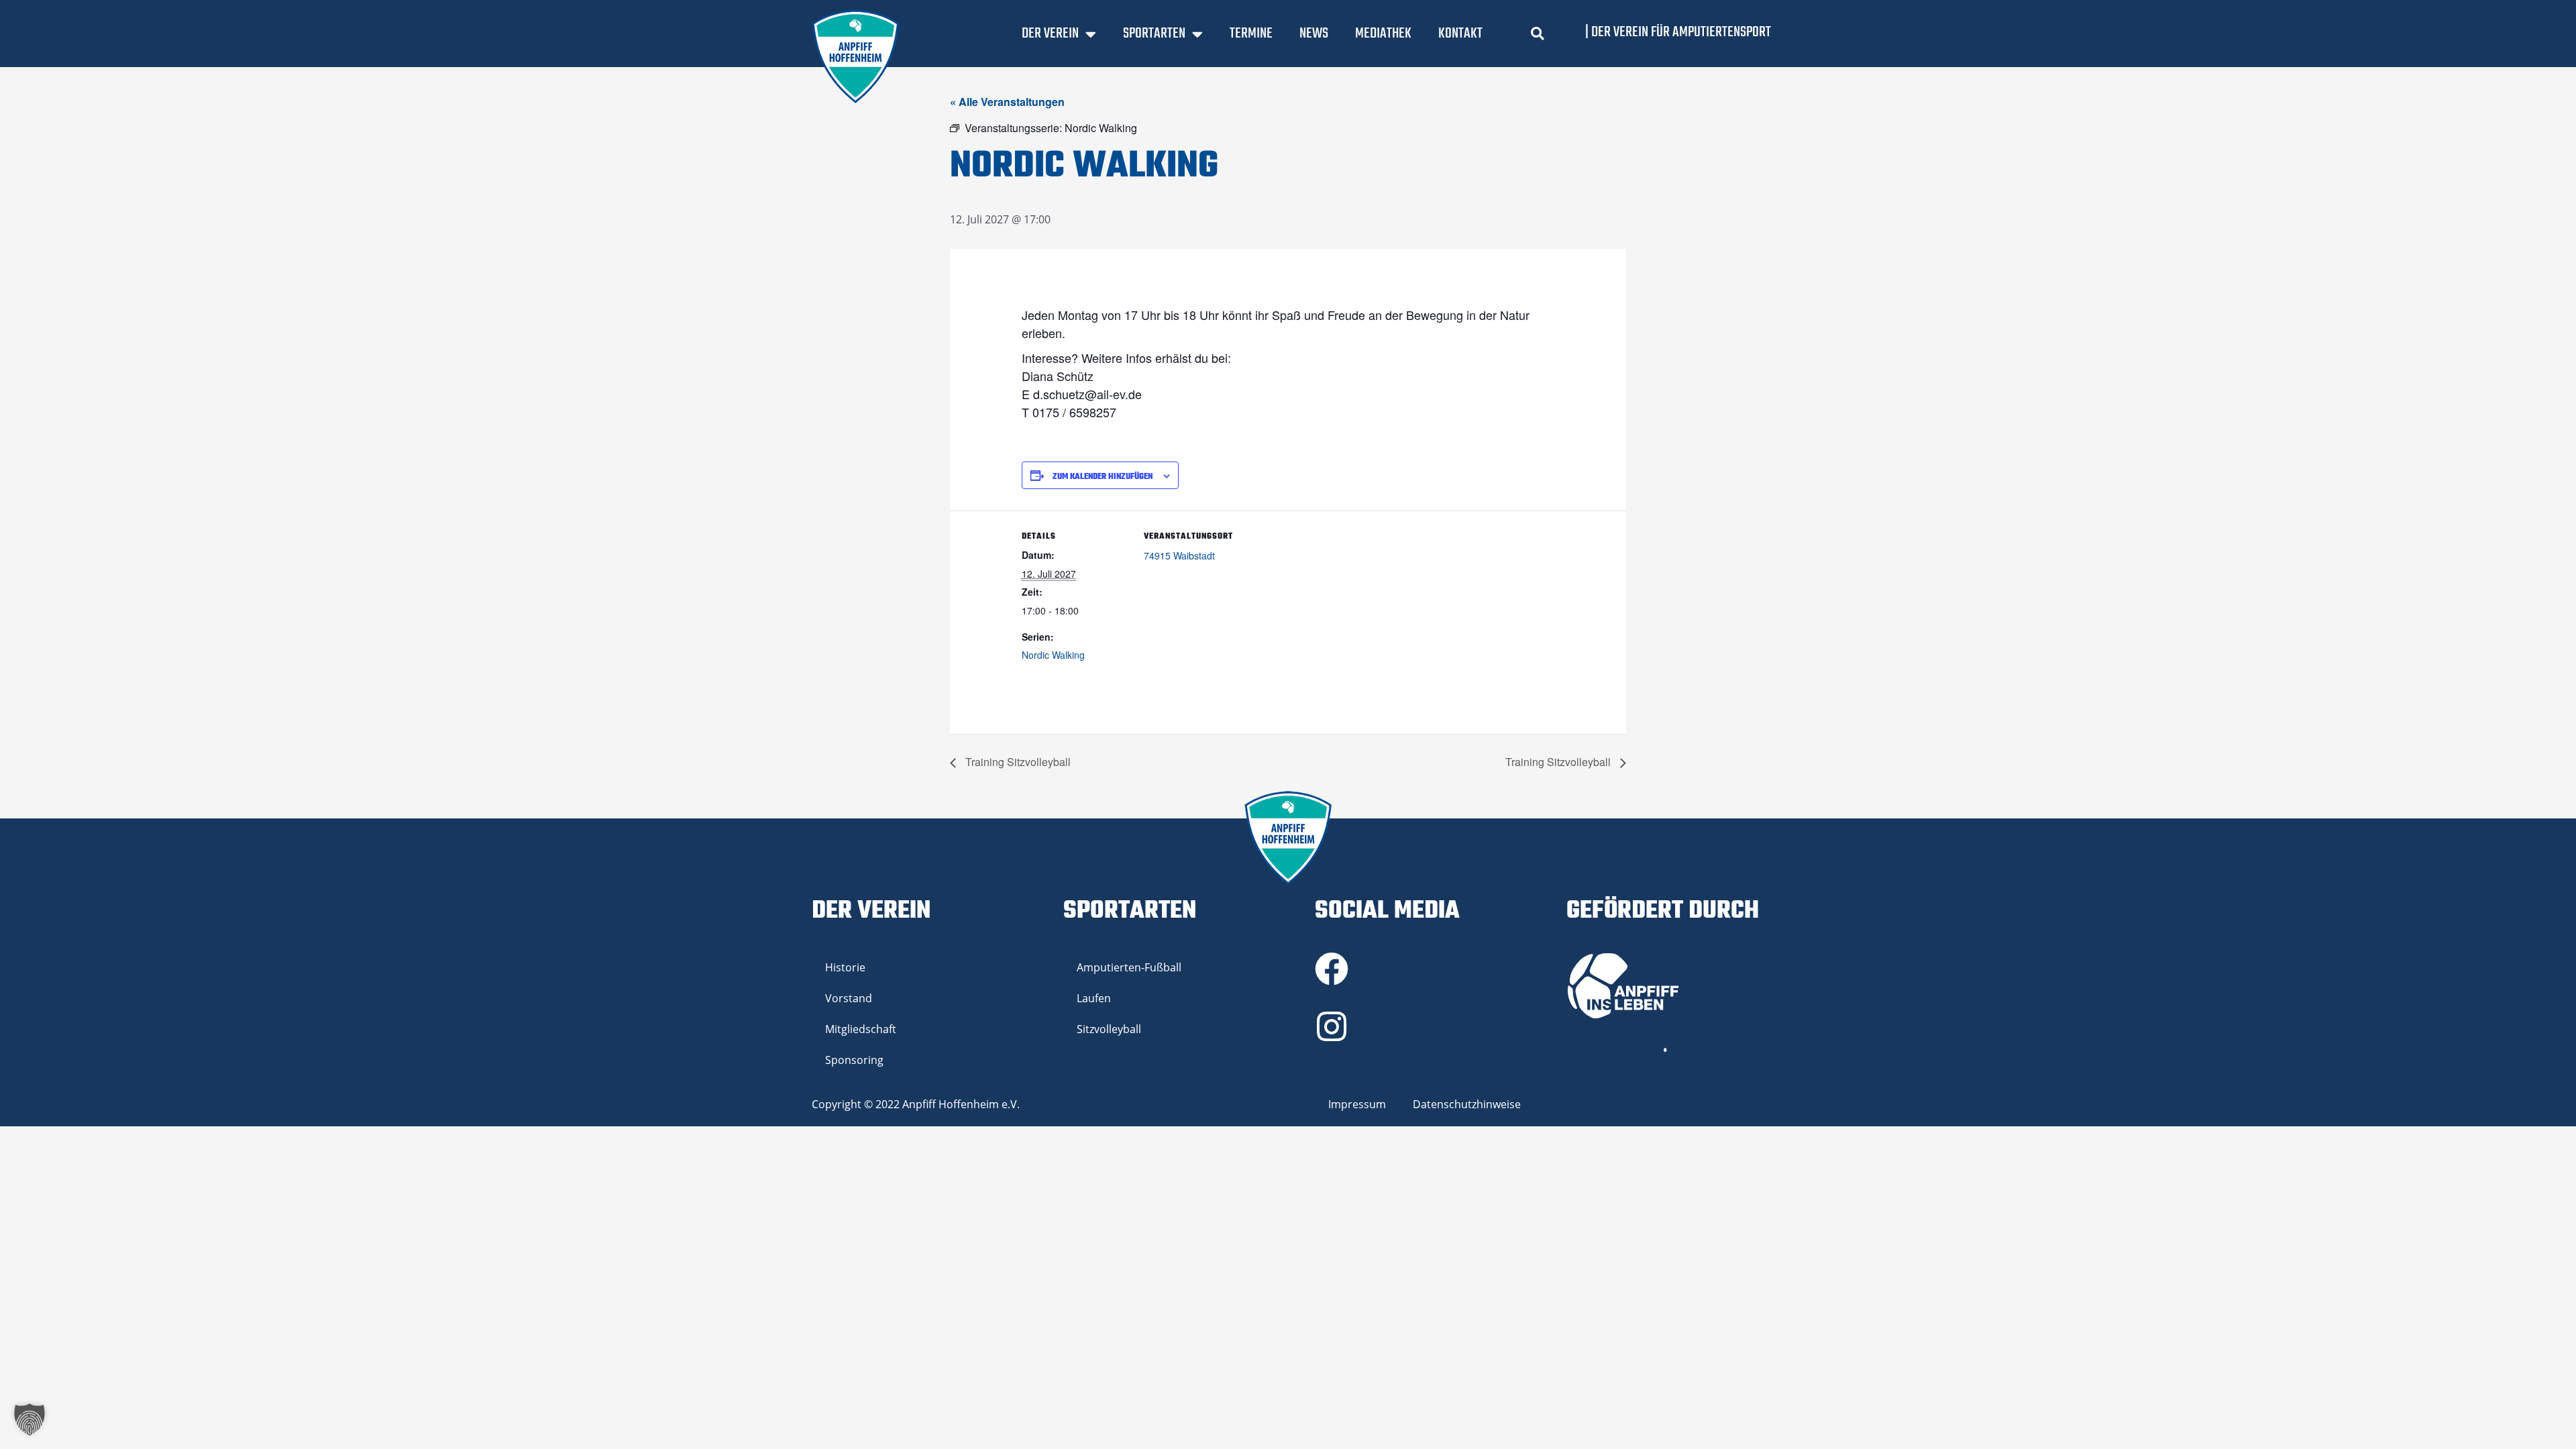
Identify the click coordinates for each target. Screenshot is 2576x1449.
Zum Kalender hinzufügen (1103, 477)
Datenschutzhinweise (1467, 1104)
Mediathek (1383, 34)
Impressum (1357, 1104)
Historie (845, 967)
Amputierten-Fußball (1129, 967)
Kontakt (1460, 34)
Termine (1251, 34)
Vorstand (849, 998)
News (1314, 34)
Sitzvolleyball (1109, 1029)
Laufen (1094, 998)
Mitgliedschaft (861, 1029)
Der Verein (1050, 34)
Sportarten (1154, 34)
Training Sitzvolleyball (1017, 762)
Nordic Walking (1053, 655)
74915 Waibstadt (1179, 555)
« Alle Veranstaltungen (1007, 102)
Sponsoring (854, 1060)
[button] (1538, 34)
